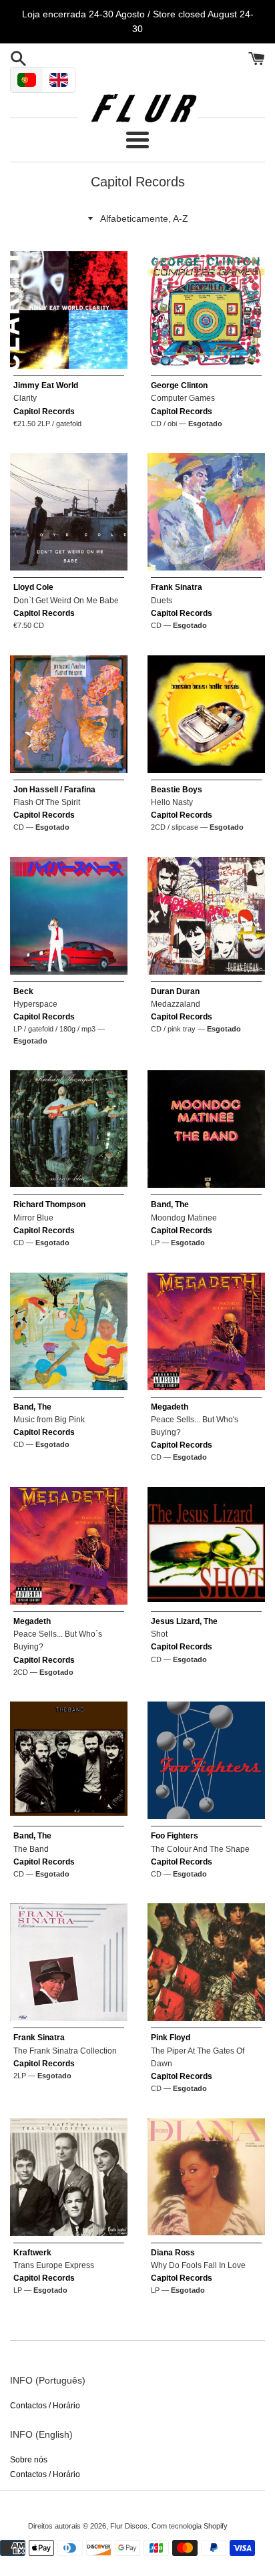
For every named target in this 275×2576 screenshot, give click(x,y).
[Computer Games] (206, 310)
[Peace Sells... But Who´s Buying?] (69, 1546)
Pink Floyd (171, 2038)
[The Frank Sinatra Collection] (69, 1962)
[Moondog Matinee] (206, 1129)
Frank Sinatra (177, 587)
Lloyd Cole (33, 587)
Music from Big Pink (49, 1420)
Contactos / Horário (45, 2406)
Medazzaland (176, 1004)
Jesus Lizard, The (184, 1621)
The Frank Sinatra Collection (65, 2051)
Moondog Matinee (184, 1218)
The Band (31, 1849)
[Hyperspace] (69, 916)
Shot (159, 1634)
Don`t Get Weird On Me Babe (66, 601)
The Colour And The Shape (200, 1849)
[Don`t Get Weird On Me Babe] (69, 512)
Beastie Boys (177, 790)
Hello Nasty (172, 802)
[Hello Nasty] (206, 714)
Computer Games (183, 398)
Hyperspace (35, 1004)
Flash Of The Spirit (47, 802)
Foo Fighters (175, 1836)
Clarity (25, 398)
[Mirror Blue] (69, 1129)
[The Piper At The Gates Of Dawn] (206, 1962)
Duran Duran (175, 991)
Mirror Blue (33, 1218)
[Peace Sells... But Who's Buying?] (206, 1331)
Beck (23, 991)
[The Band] (69, 1760)
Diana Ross (173, 2253)
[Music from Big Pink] (69, 1331)
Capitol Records (44, 412)
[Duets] (206, 512)
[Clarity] (69, 310)
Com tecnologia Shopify (190, 2526)
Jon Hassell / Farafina (54, 790)
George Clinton (179, 385)
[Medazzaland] (206, 916)
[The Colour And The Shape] (206, 1760)
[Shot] (206, 1546)
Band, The (170, 1204)
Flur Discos (129, 2526)
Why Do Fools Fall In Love (198, 2265)
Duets (162, 601)
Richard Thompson (49, 1204)
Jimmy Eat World (46, 385)
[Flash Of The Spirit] (69, 714)
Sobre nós (29, 2460)
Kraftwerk (32, 2253)
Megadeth (170, 1407)
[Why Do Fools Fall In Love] (206, 2177)
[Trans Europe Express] (69, 2177)
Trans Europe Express (54, 2265)
